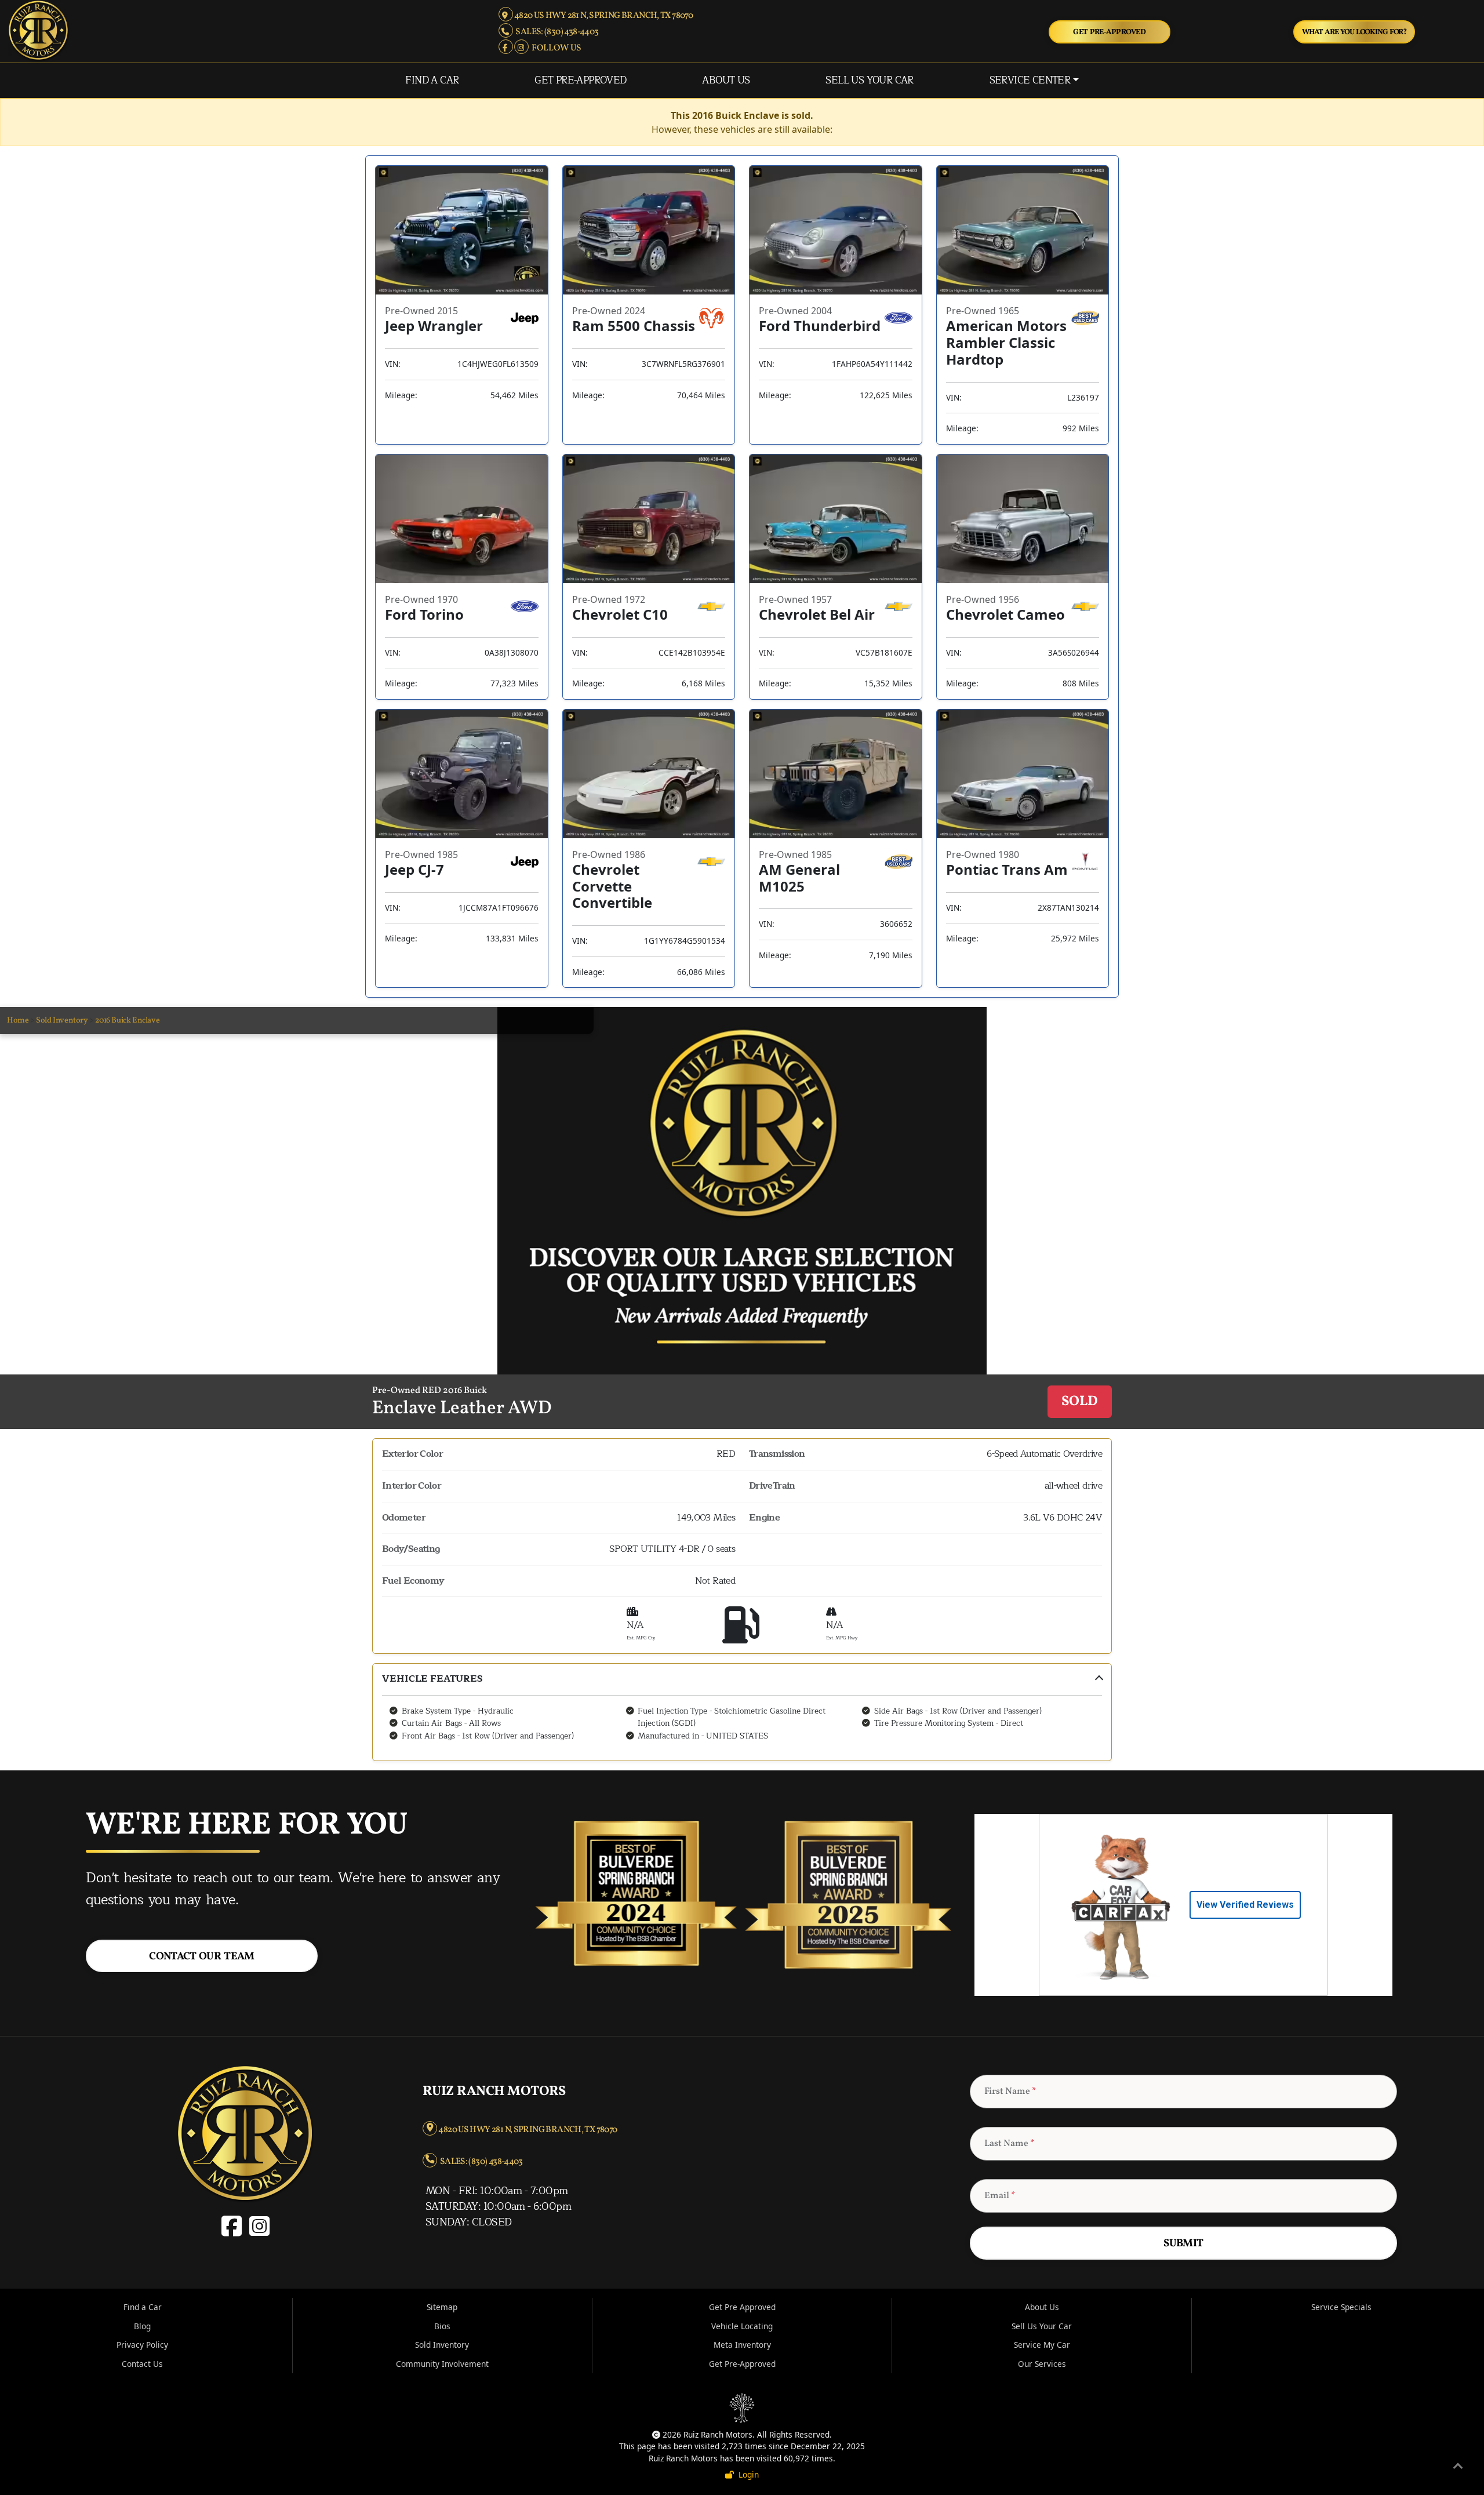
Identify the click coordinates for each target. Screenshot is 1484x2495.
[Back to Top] (1458, 2468)
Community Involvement (442, 2364)
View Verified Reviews (1245, 1905)
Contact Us (142, 2364)
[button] (742, 1712)
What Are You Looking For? (1354, 32)
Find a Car (432, 80)
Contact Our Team (202, 1956)
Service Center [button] (1030, 80)
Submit (1183, 2243)
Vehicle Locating (742, 2326)
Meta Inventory (742, 2345)
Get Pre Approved (742, 2307)
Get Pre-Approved (1109, 32)
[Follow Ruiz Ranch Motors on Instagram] (522, 48)
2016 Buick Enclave (127, 1021)
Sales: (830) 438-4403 (556, 32)
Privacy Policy (142, 2345)
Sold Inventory (62, 1021)
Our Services (1042, 2364)
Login (746, 2474)
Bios (442, 2326)
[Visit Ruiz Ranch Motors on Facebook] (234, 2232)
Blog (142, 2326)
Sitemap (442, 2307)
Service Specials (1341, 2307)
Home (18, 1021)
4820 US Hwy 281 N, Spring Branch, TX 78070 (603, 16)
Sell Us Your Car (870, 80)
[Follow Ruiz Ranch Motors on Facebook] (506, 48)
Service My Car (1042, 2345)
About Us (726, 80)
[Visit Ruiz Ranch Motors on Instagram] (258, 2232)
